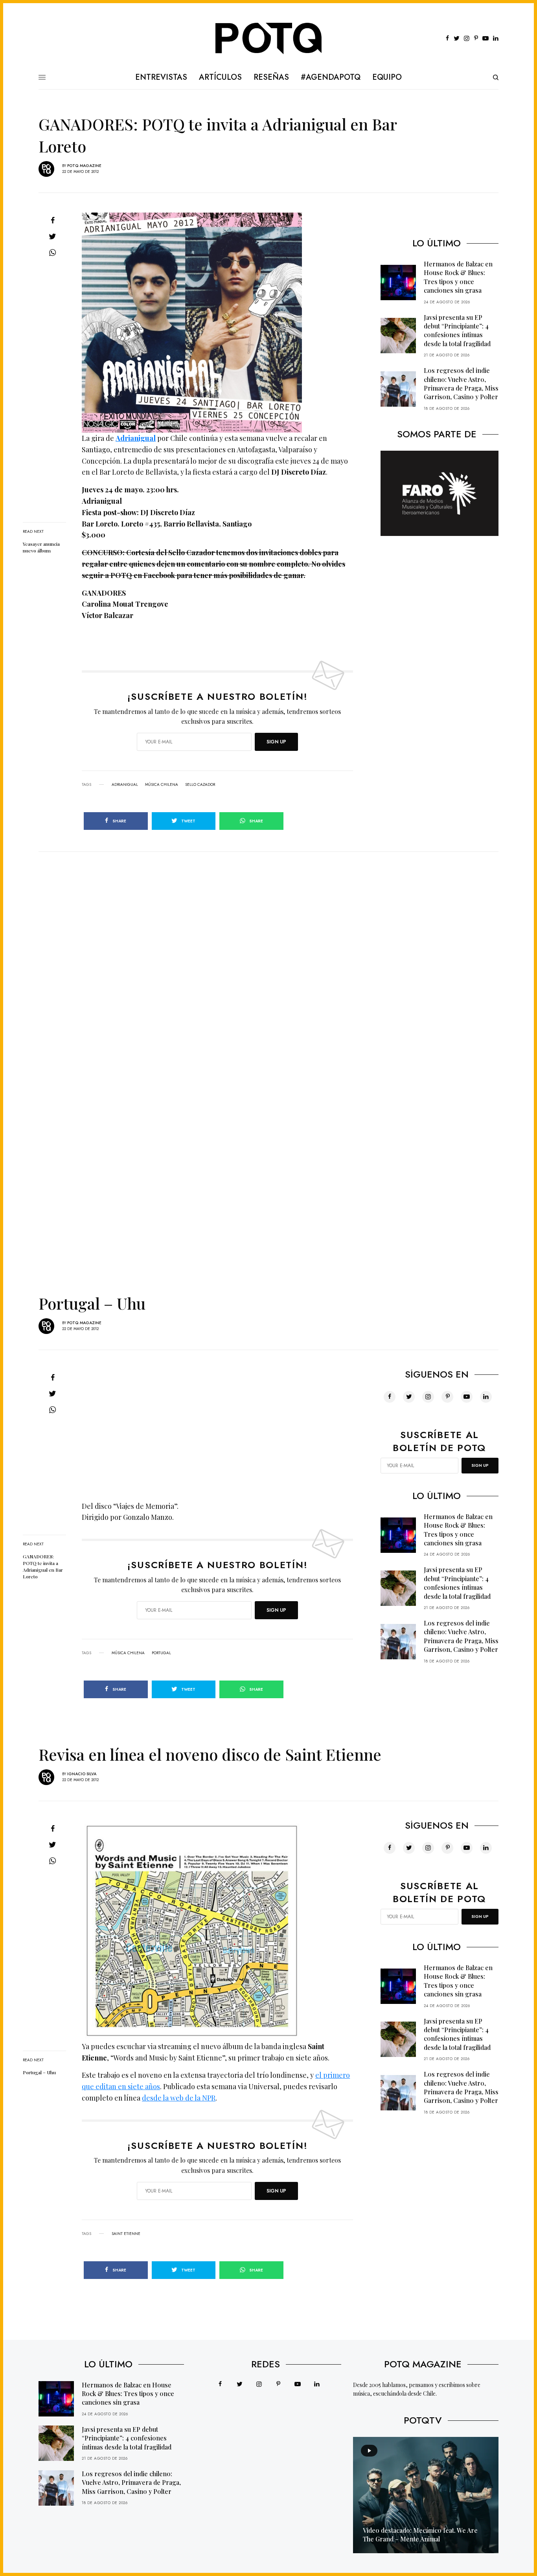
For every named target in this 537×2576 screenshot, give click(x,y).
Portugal (161, 1653)
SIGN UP (276, 742)
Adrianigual (136, 438)
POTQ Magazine (84, 166)
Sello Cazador (200, 785)
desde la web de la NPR (179, 2098)
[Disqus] (268, 950)
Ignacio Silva (82, 1774)
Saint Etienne (126, 2234)
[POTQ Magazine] (269, 39)
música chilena (162, 785)
